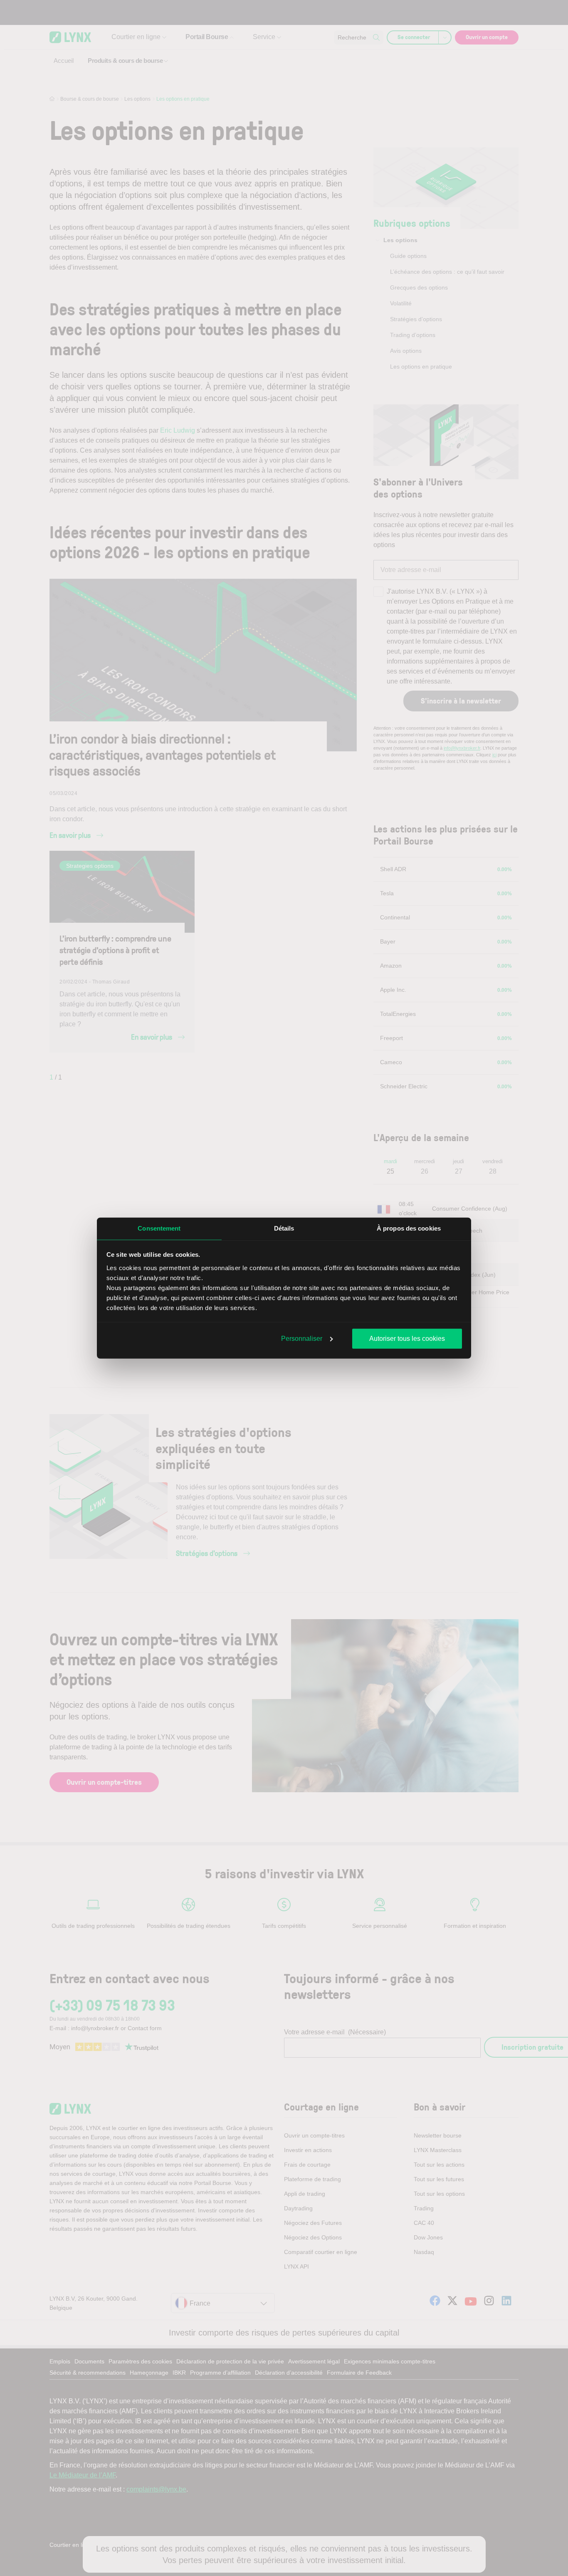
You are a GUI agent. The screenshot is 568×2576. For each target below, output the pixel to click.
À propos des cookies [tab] (409, 1228)
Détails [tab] (284, 1228)
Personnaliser (302, 1339)
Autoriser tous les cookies (407, 1339)
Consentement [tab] (159, 1228)
